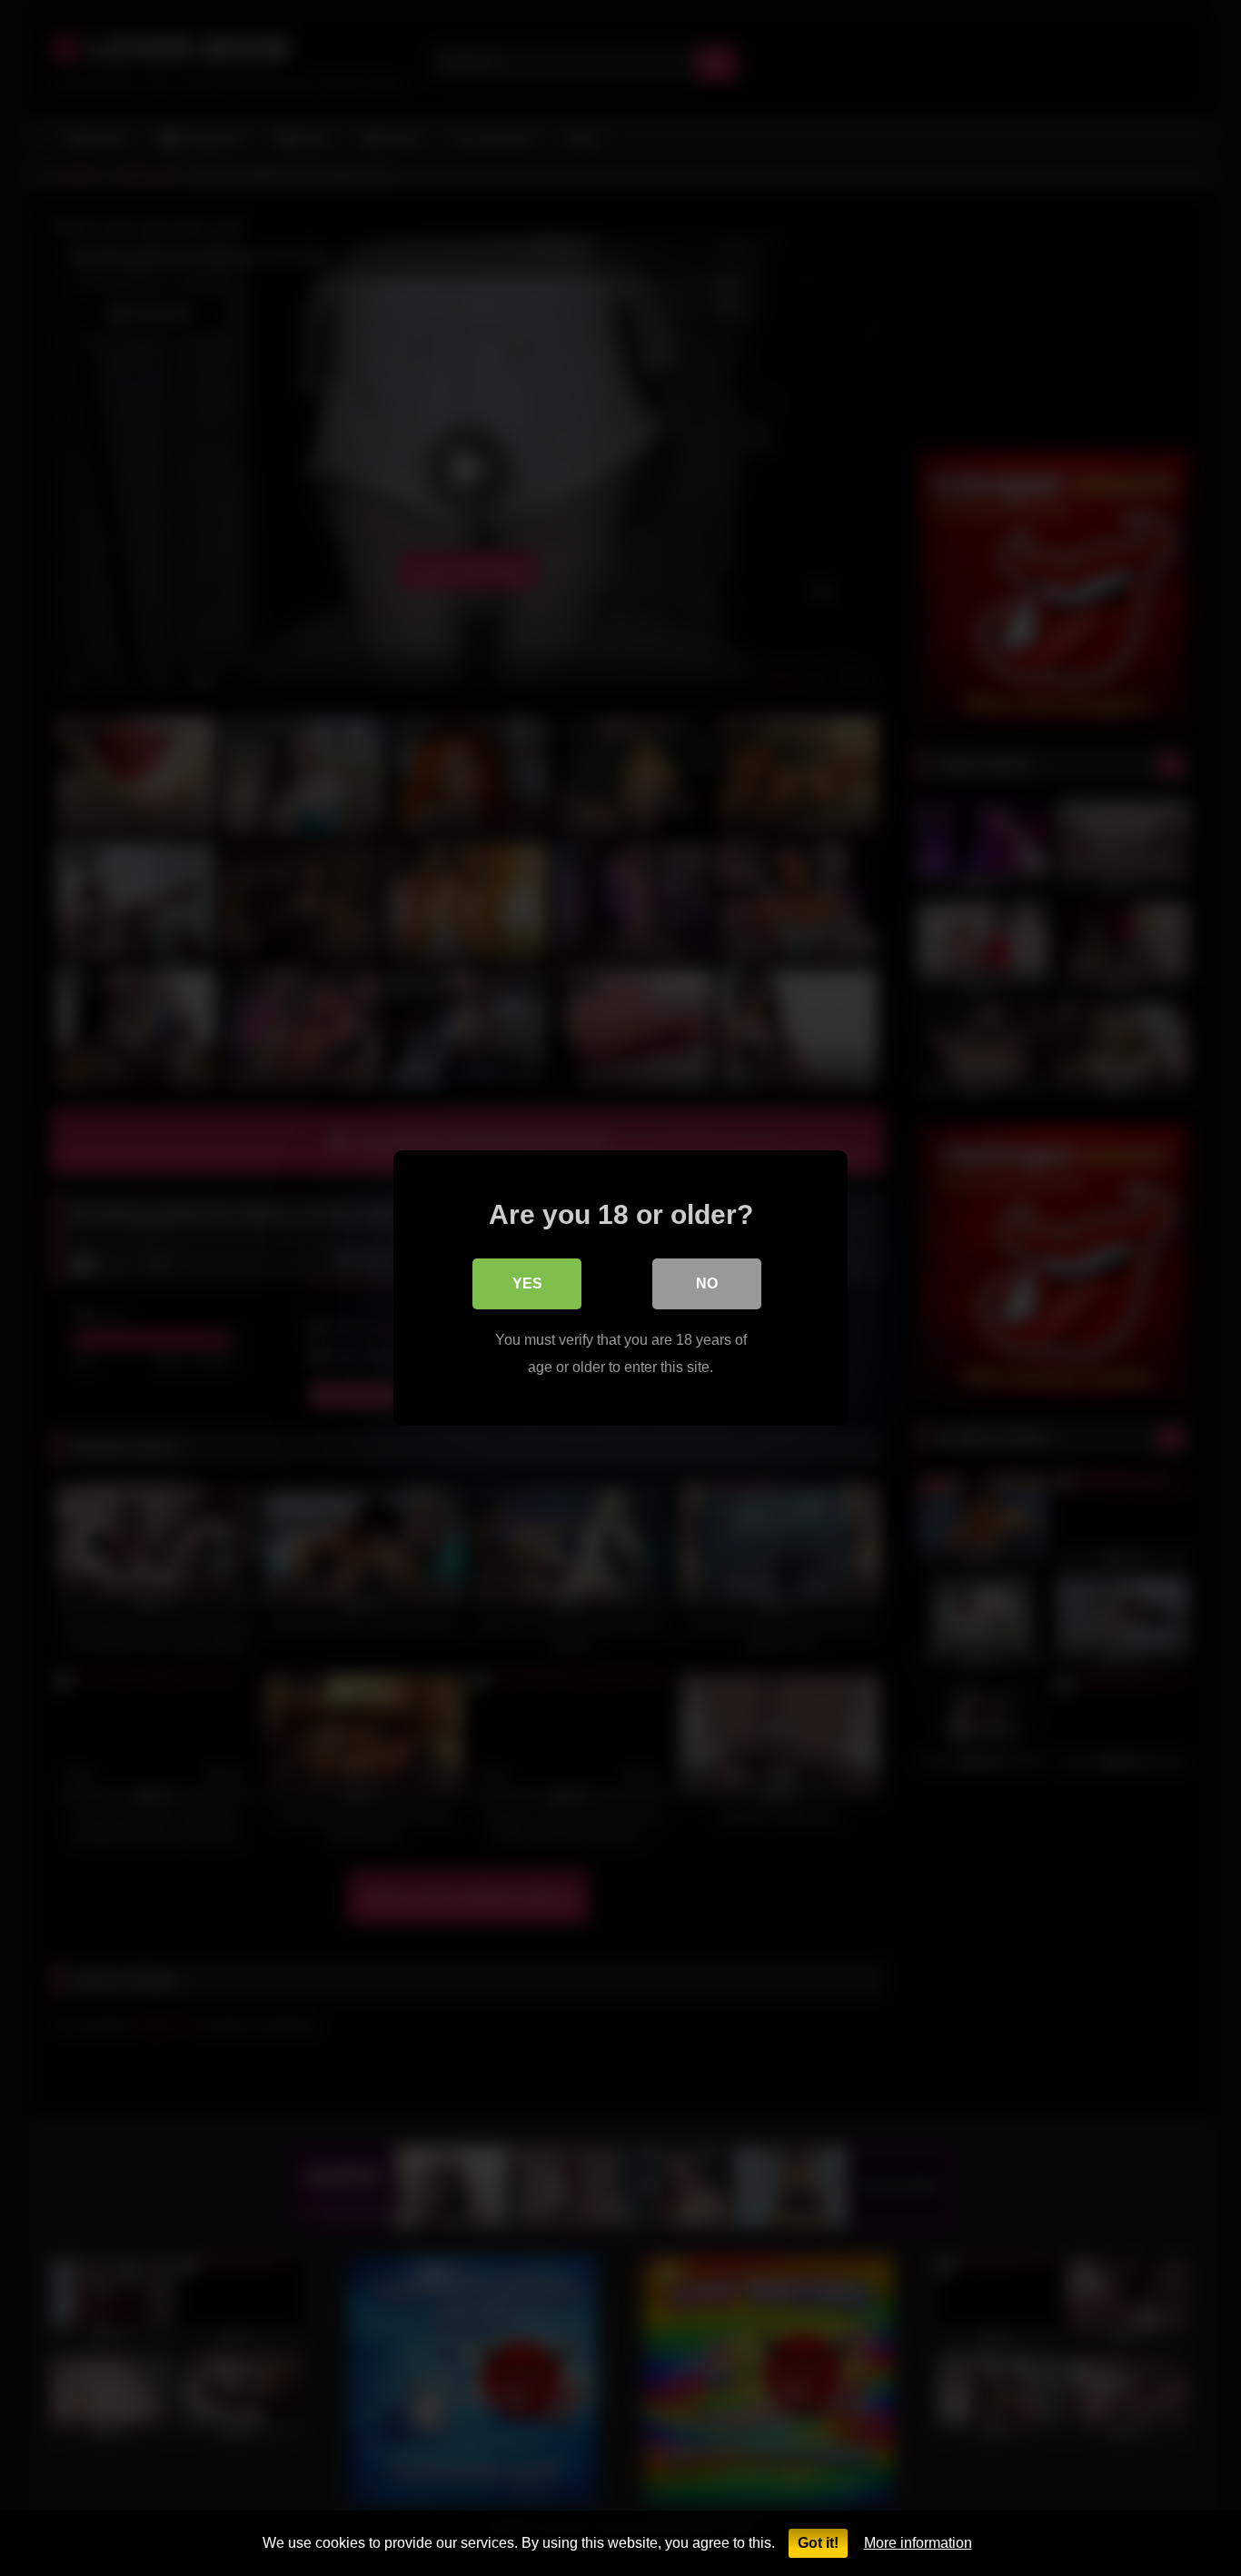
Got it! (818, 2543)
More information (918, 2543)
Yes (527, 1283)
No (707, 1283)
